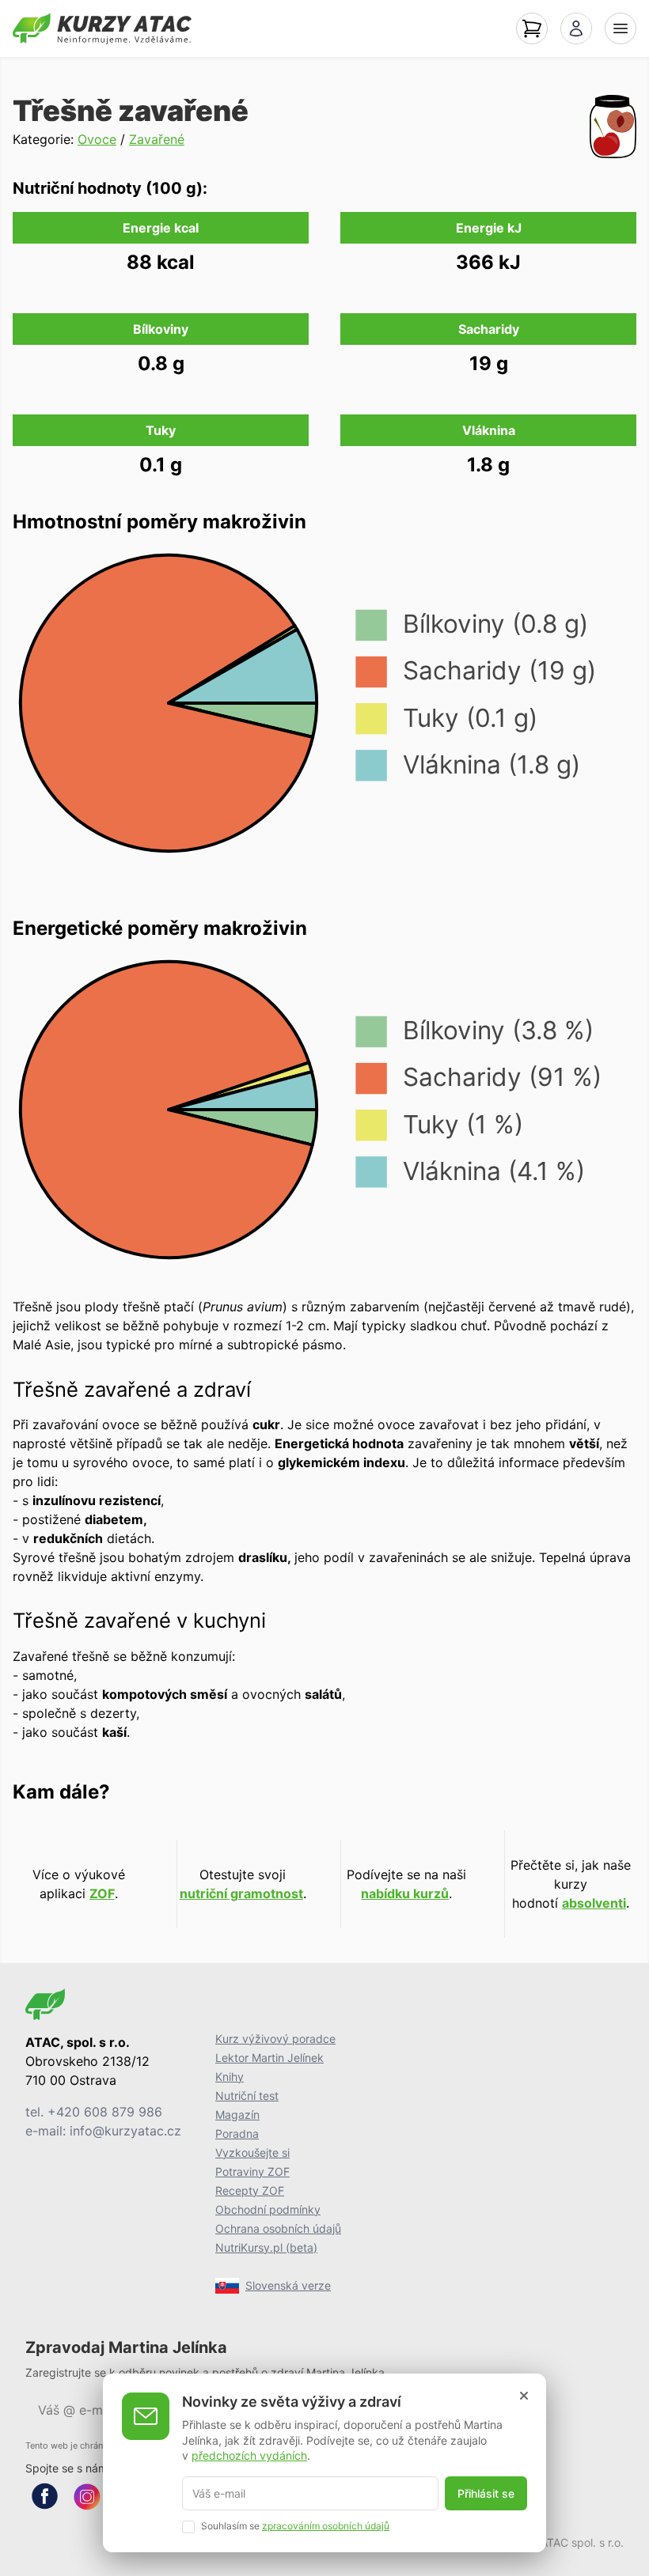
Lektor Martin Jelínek (269, 2058)
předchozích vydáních (249, 2455)
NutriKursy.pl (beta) (266, 2247)
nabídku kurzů (405, 1893)
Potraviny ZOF (252, 2171)
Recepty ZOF (250, 2190)
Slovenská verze (288, 2285)
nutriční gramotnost (241, 1893)
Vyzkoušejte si (252, 2152)
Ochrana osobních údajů (278, 2228)
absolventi (594, 1903)
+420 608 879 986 (105, 2112)
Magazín (237, 2115)
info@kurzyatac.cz (125, 2131)
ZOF (102, 1893)
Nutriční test (247, 2096)
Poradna (237, 2133)
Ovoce (97, 139)
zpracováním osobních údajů (326, 2526)
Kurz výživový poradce (275, 2039)
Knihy (230, 2077)
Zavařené (157, 139)
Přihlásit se (486, 2493)
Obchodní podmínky (268, 2209)
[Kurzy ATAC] (102, 28)
